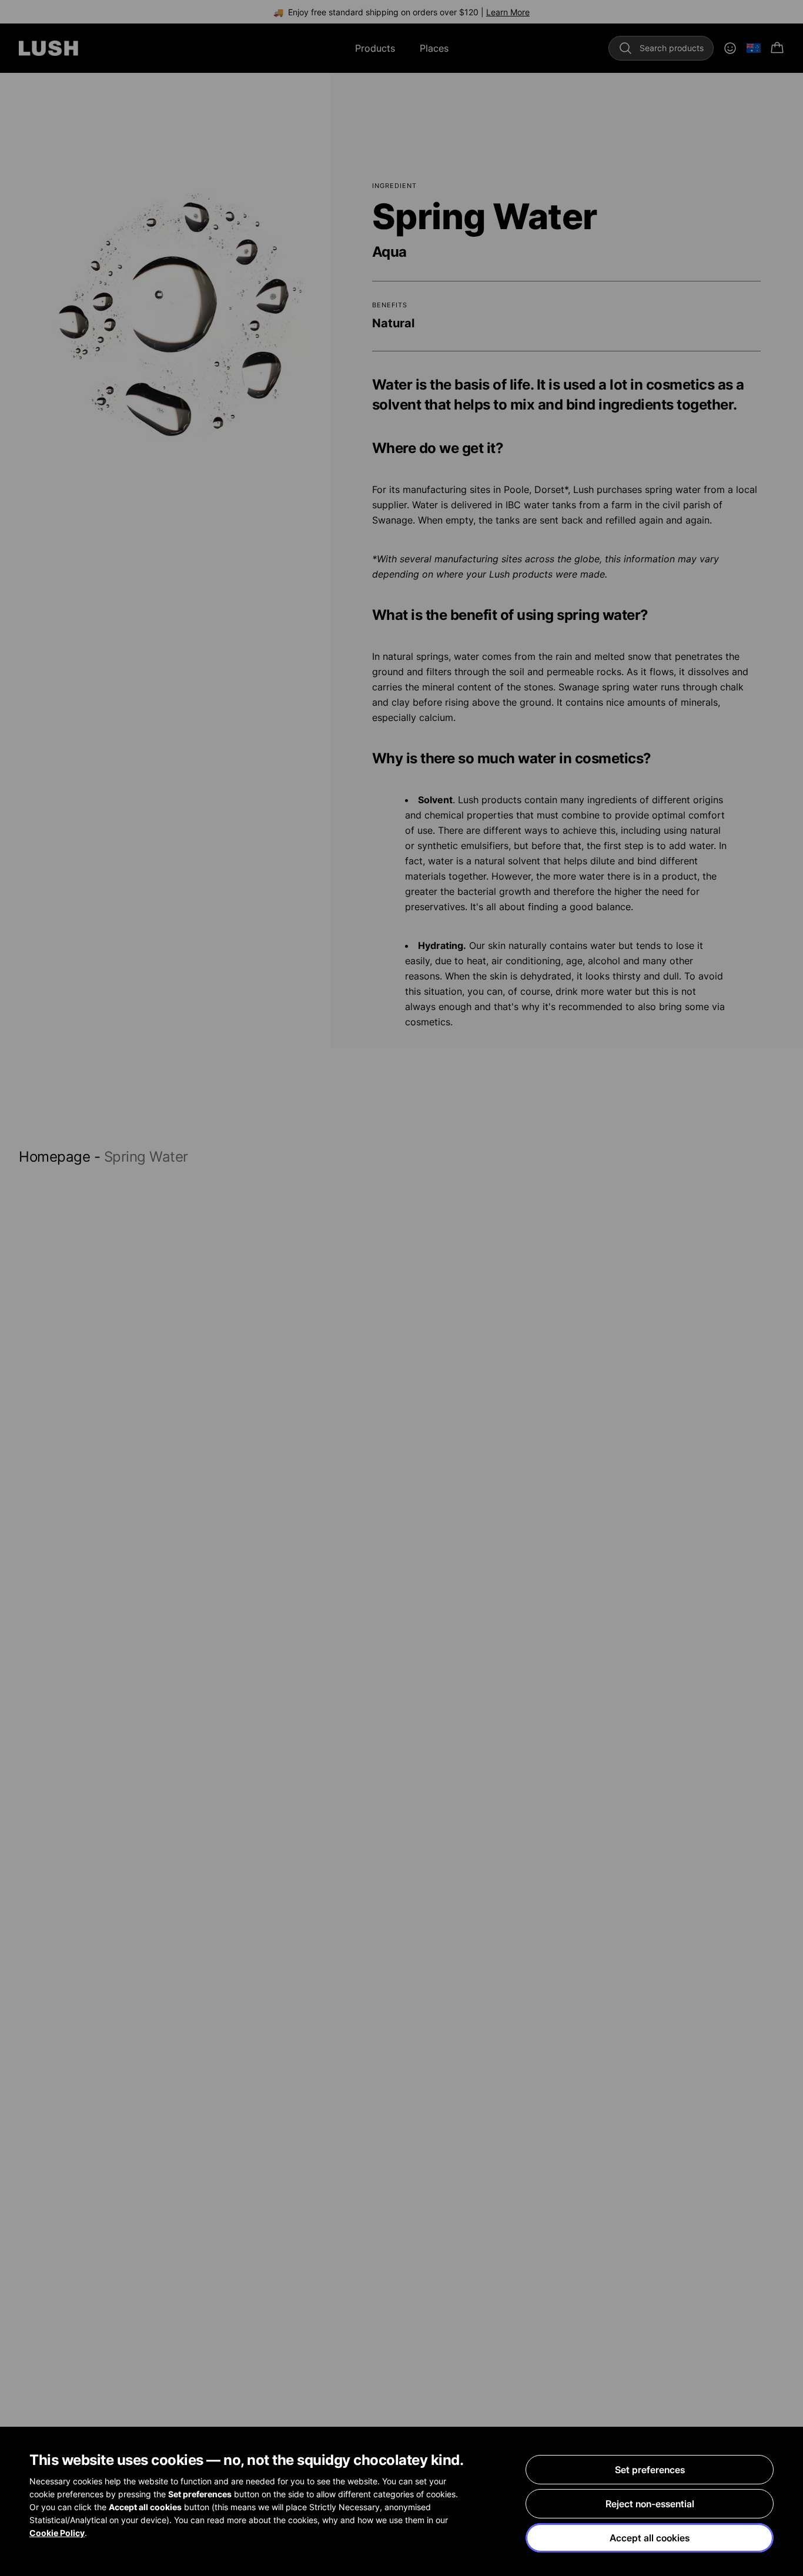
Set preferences (650, 2470)
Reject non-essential (650, 2504)
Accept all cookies (650, 2538)
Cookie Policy (57, 2533)
